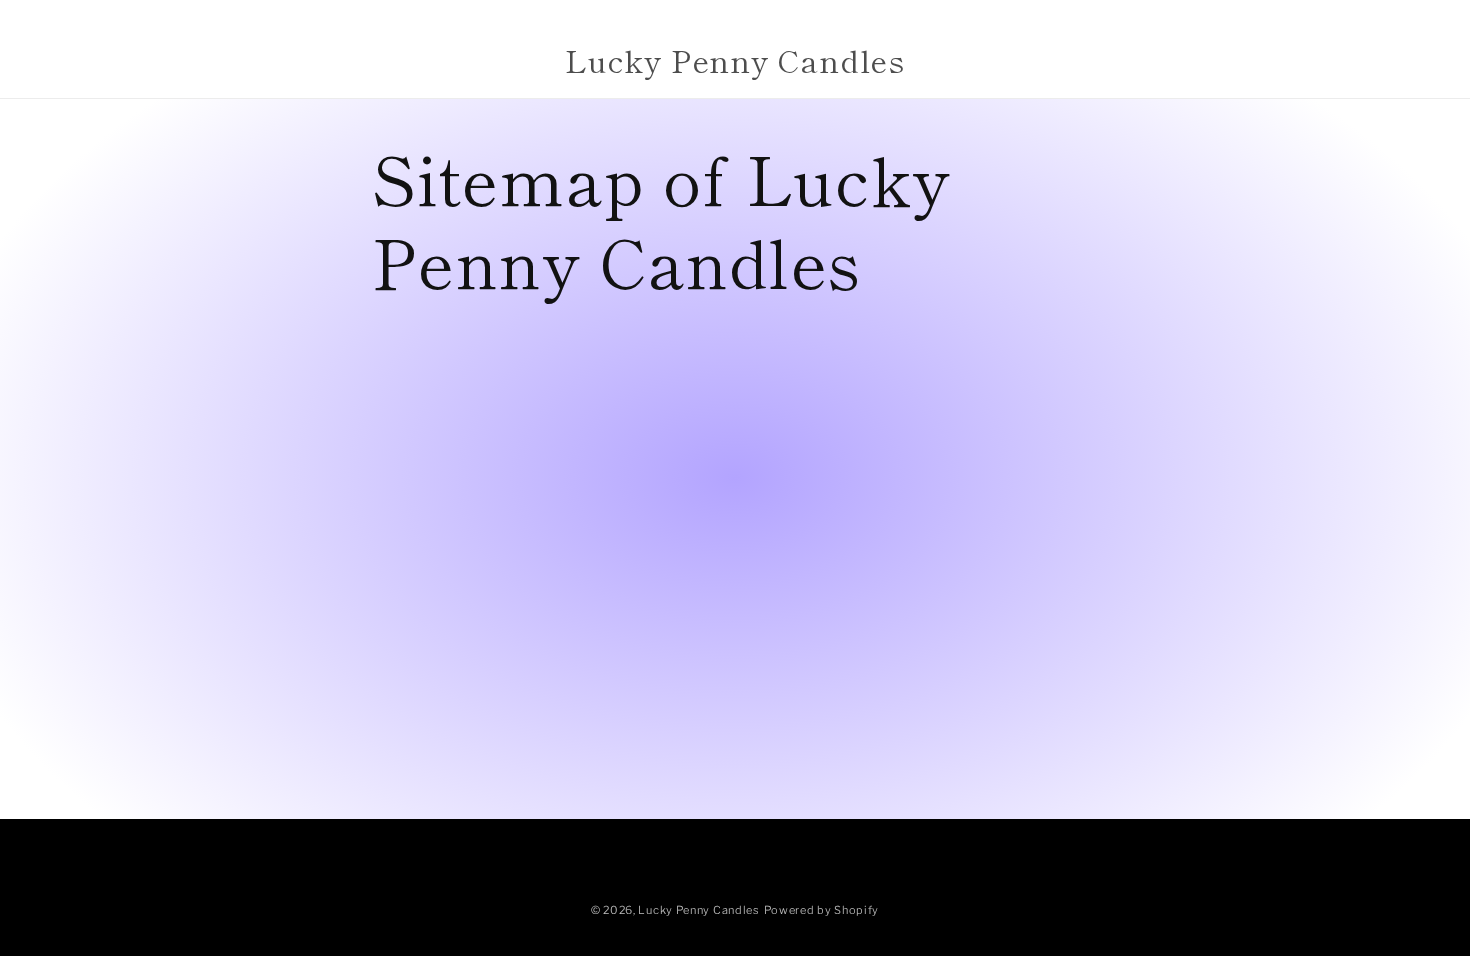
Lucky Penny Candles (698, 910)
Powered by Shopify (822, 910)
